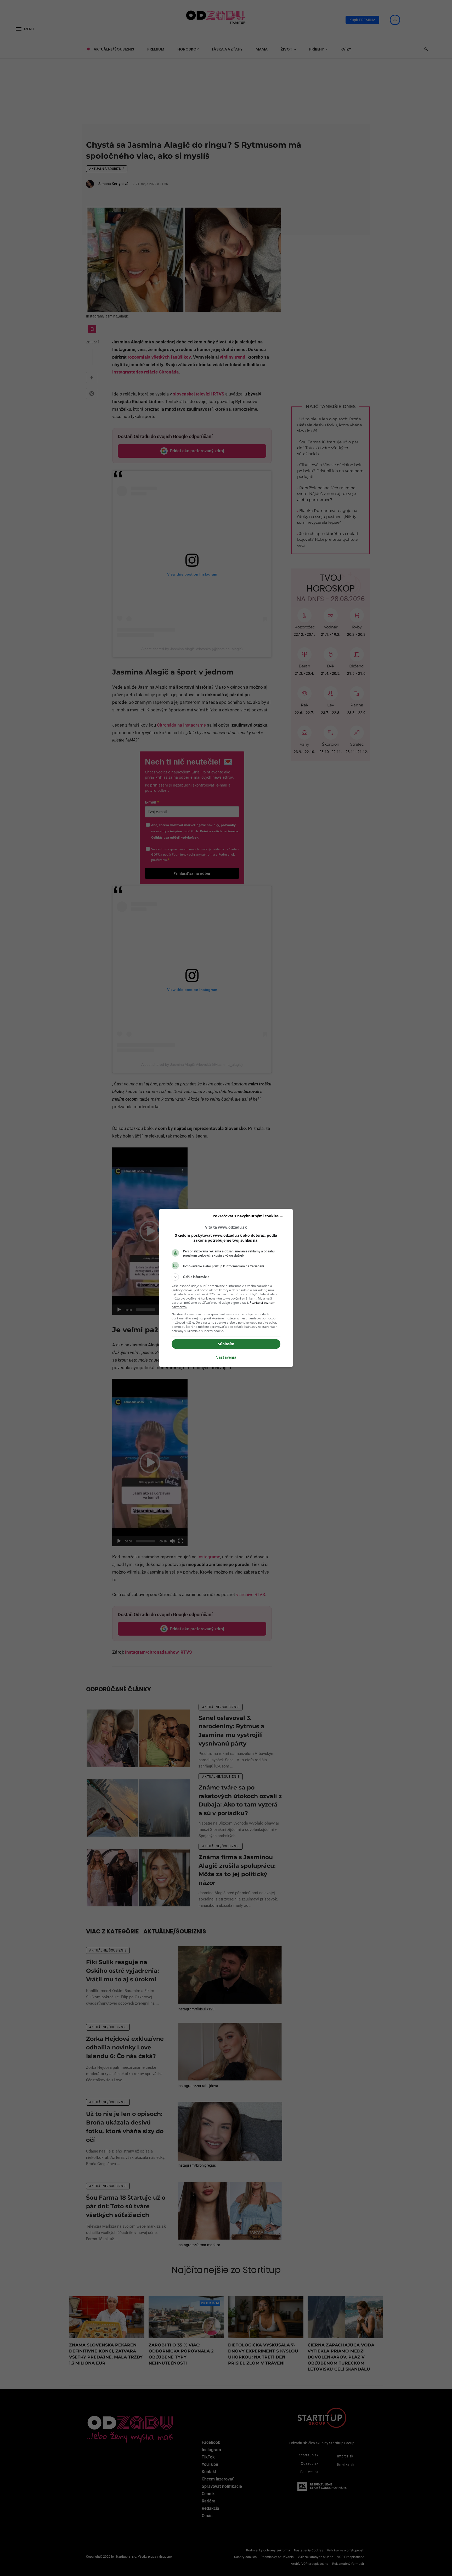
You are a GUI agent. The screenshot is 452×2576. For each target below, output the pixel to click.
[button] (226, 1277)
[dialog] (226, 1288)
